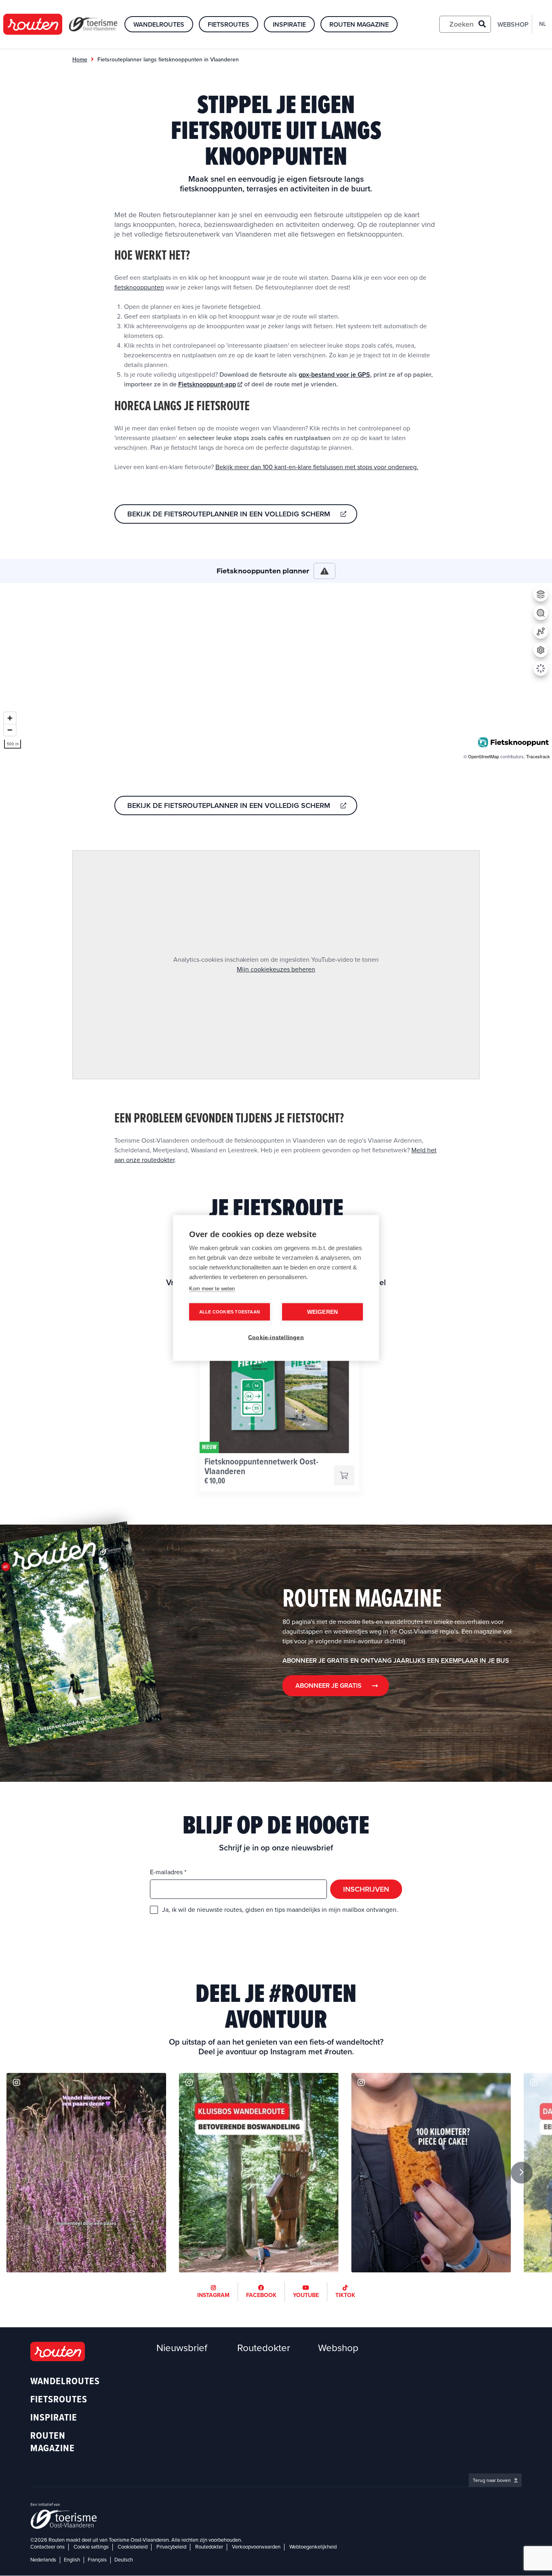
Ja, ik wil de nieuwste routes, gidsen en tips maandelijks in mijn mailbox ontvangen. (280, 1910)
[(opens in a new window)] (86, 2172)
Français (97, 2560)
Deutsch (124, 2560)
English (72, 2560)
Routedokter (264, 2348)
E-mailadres (167, 1872)
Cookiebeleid (133, 2547)
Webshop (513, 25)
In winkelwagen (344, 1475)
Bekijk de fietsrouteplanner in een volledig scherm (229, 514)
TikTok (345, 2295)
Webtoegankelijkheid (313, 2547)
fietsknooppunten (139, 287)
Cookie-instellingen (276, 1337)
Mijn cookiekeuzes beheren (276, 969)
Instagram (213, 2295)
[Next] (522, 2173)
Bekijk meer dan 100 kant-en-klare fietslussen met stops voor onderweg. (317, 467)
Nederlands (43, 2560)
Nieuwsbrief (182, 2348)
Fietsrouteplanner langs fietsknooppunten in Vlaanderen (168, 60)
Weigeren (323, 1312)
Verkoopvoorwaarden (256, 2547)
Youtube (306, 2295)
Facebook (261, 2295)
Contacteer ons (47, 2547)
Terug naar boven (492, 2480)
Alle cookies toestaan (230, 1312)
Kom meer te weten (212, 1289)
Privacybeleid (171, 2547)
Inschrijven (366, 1889)
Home (80, 60)
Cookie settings (91, 2547)
